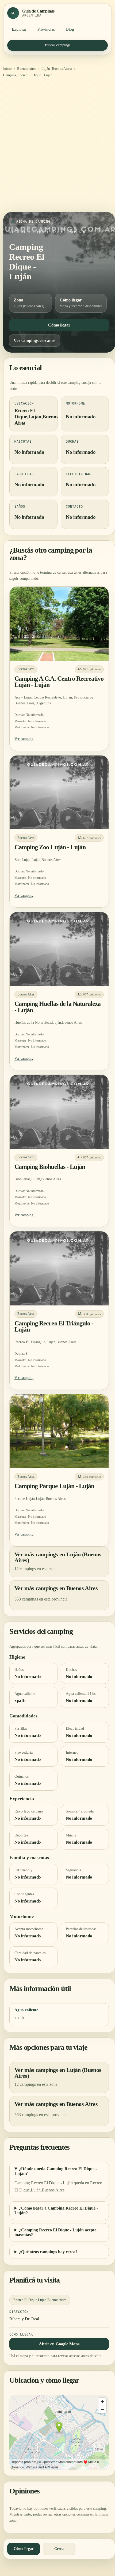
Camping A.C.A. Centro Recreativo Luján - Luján (59, 682)
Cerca (59, 2549)
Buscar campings (58, 45)
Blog (70, 29)
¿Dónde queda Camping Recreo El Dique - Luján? (56, 2171)
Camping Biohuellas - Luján (50, 1167)
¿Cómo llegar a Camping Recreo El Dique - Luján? (56, 2210)
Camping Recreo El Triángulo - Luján (54, 1326)
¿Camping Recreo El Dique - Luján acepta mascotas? (55, 2232)
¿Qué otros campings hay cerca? (48, 2252)
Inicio (7, 69)
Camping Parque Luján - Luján (54, 1486)
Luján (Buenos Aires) (57, 69)
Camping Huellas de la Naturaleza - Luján (57, 1007)
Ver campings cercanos (34, 340)
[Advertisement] (57, 147)
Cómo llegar (59, 325)
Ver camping (24, 739)
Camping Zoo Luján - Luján (50, 847)
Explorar (19, 29)
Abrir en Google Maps (59, 2344)
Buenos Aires (27, 69)
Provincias (46, 29)
